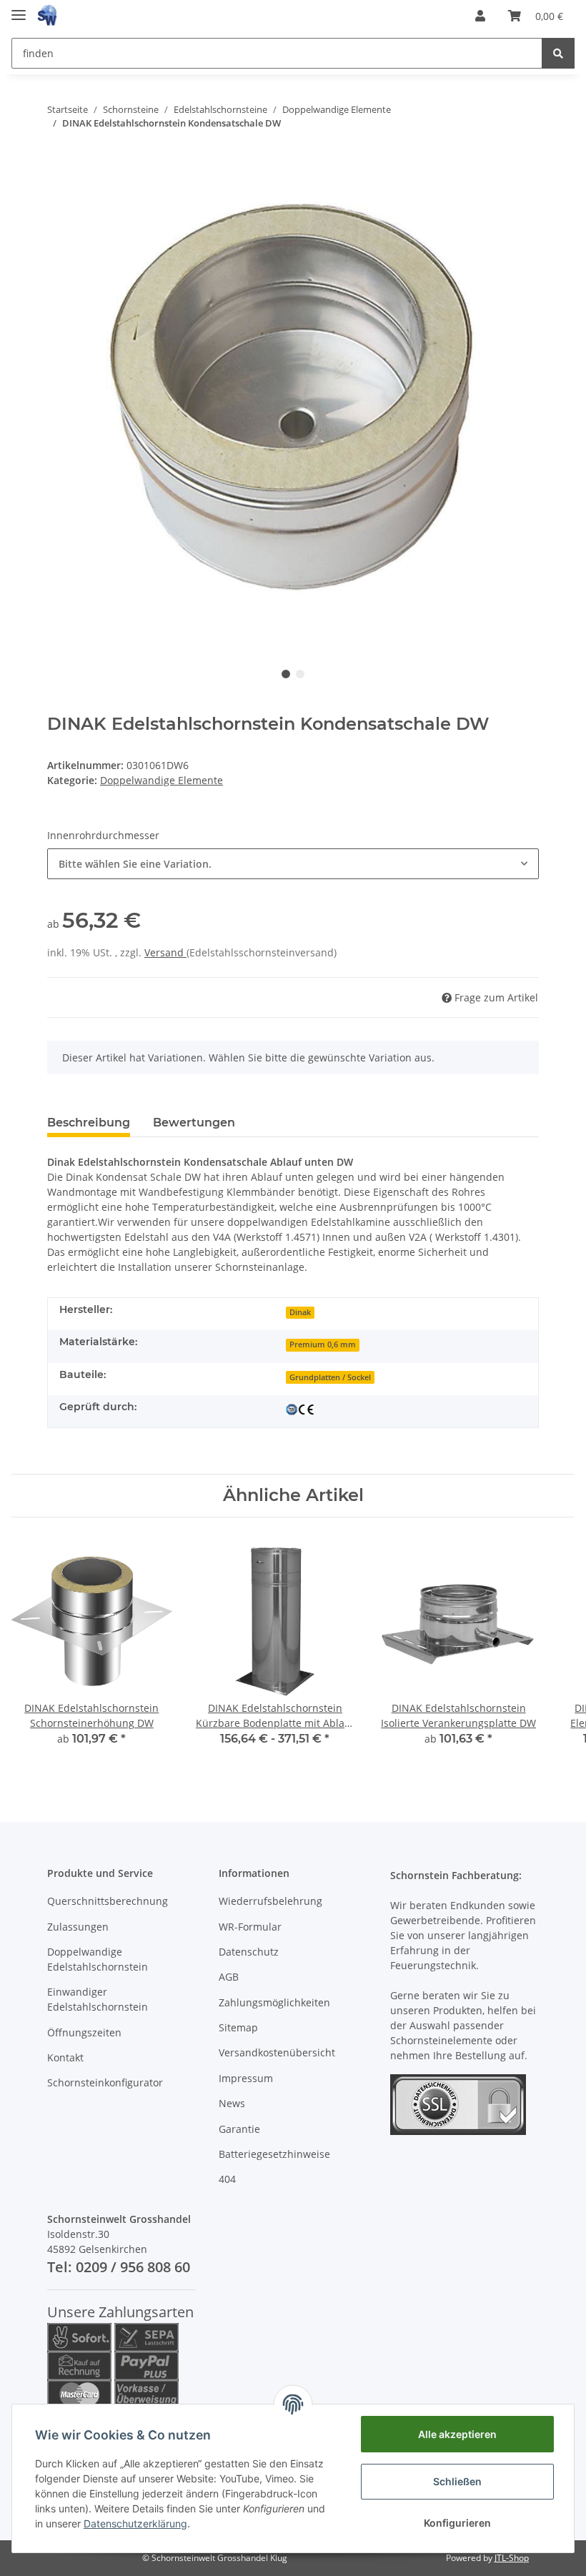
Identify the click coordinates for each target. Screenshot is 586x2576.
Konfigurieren (457, 2523)
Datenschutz (249, 1952)
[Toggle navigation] (19, 9)
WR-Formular (250, 1927)
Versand (165, 952)
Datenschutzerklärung (135, 2523)
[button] (480, 16)
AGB (229, 1977)
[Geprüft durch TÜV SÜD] (300, 1408)
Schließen (457, 2481)
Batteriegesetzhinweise (274, 2154)
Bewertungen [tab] (194, 1123)
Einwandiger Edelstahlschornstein (98, 1999)
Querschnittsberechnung (108, 1901)
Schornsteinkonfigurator (105, 2082)
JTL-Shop (512, 2558)
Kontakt (65, 2057)
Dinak (300, 1312)
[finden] (558, 53)
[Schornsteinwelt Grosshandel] (47, 16)
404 (227, 2179)
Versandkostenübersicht (277, 2052)
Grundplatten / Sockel (330, 1377)
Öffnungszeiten (84, 2032)
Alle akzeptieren (457, 2434)
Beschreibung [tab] (89, 1123)
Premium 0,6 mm (323, 1344)
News (232, 2103)
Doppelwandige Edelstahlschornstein (98, 1959)
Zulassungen (78, 1927)
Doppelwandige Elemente (162, 780)
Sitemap (238, 2027)
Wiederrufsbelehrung (270, 1901)
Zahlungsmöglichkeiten (274, 2002)
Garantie (239, 2129)
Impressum (246, 2078)
